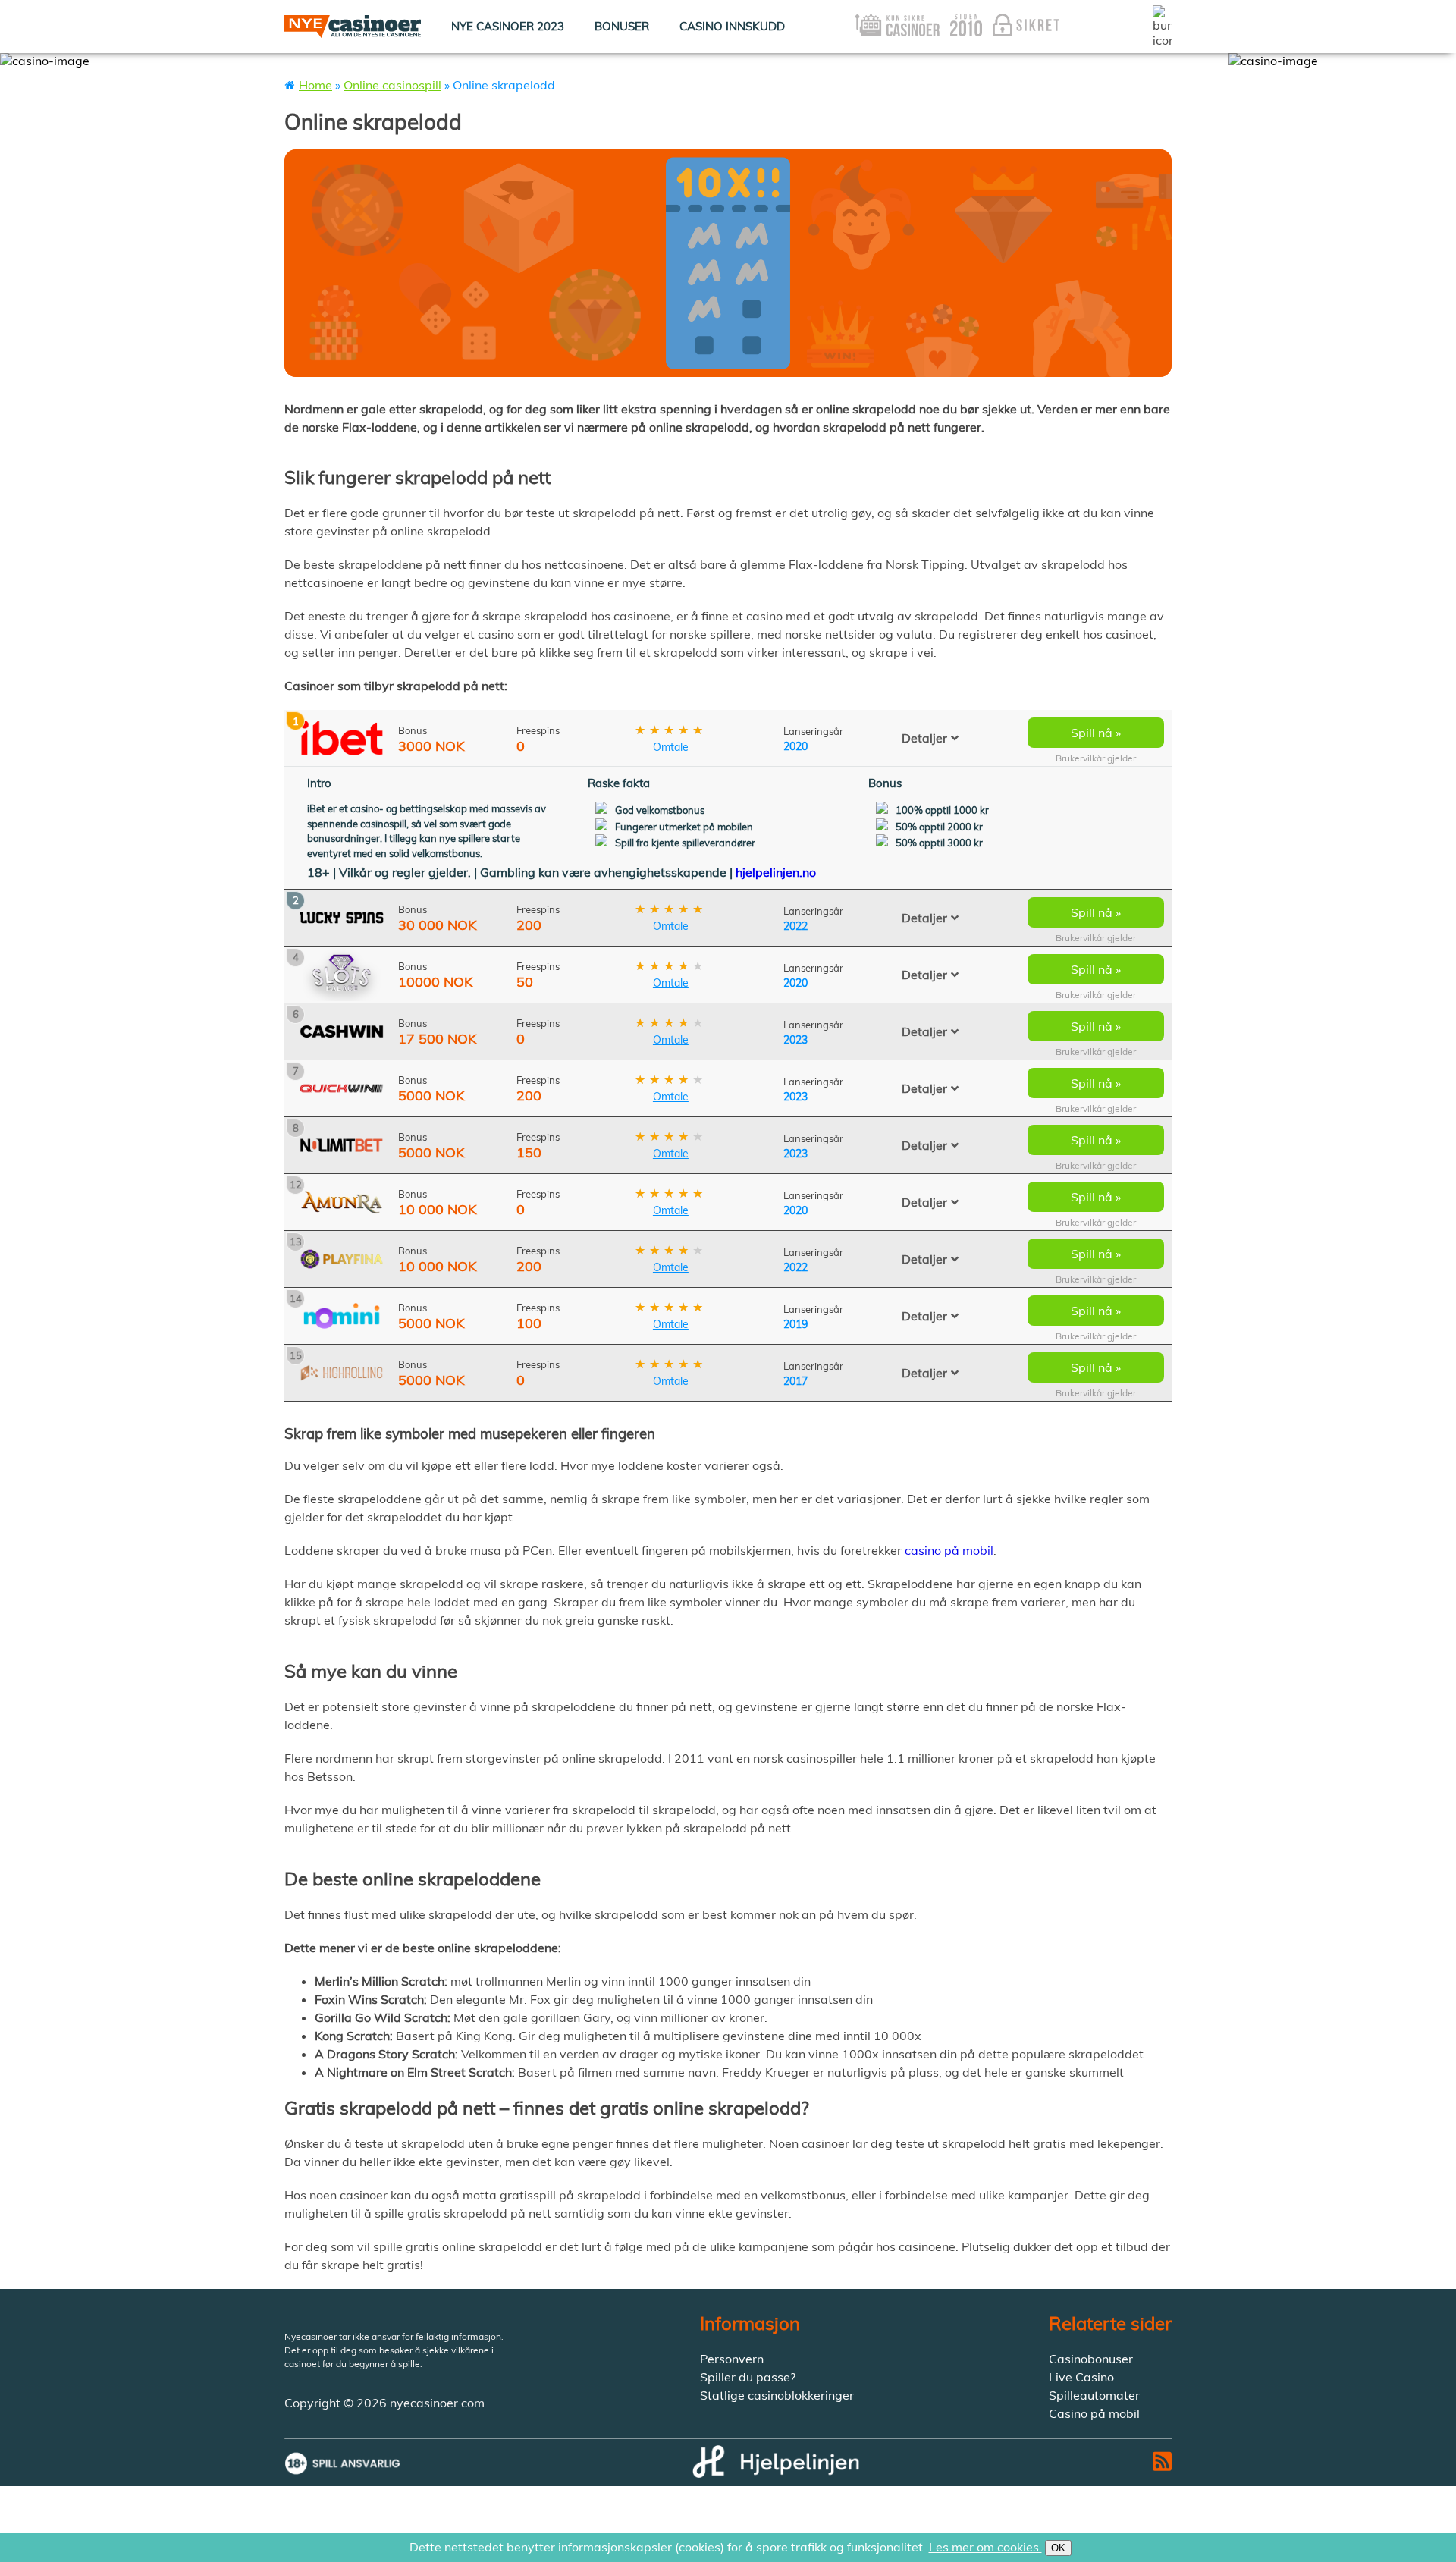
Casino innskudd (732, 26)
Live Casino (1081, 2377)
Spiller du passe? (748, 2377)
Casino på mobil (1094, 2413)
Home (315, 85)
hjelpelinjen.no (776, 872)
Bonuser (622, 26)
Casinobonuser (1091, 2359)
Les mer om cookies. (985, 2547)
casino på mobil (949, 1550)
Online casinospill (392, 85)
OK (1058, 2548)
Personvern (732, 2359)
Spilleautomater (1094, 2395)
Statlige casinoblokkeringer (777, 2395)
